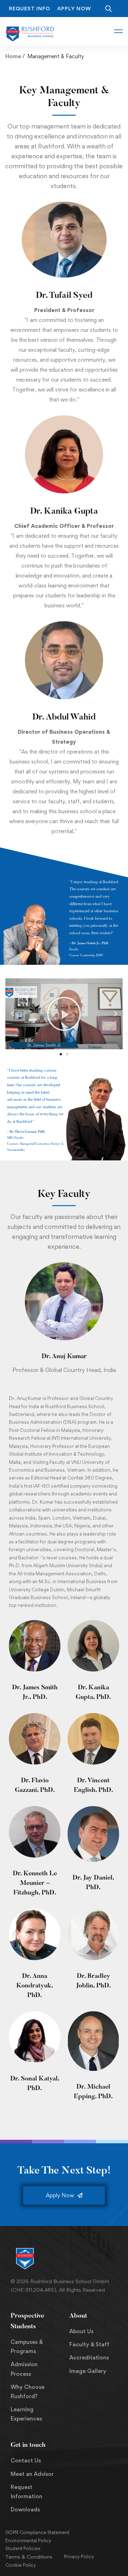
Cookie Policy (21, 2565)
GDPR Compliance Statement (37, 2532)
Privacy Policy (79, 2556)
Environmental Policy (28, 2541)
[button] (12, 1014)
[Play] (64, 1014)
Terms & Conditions (29, 2557)
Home (13, 56)
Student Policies (23, 2548)
